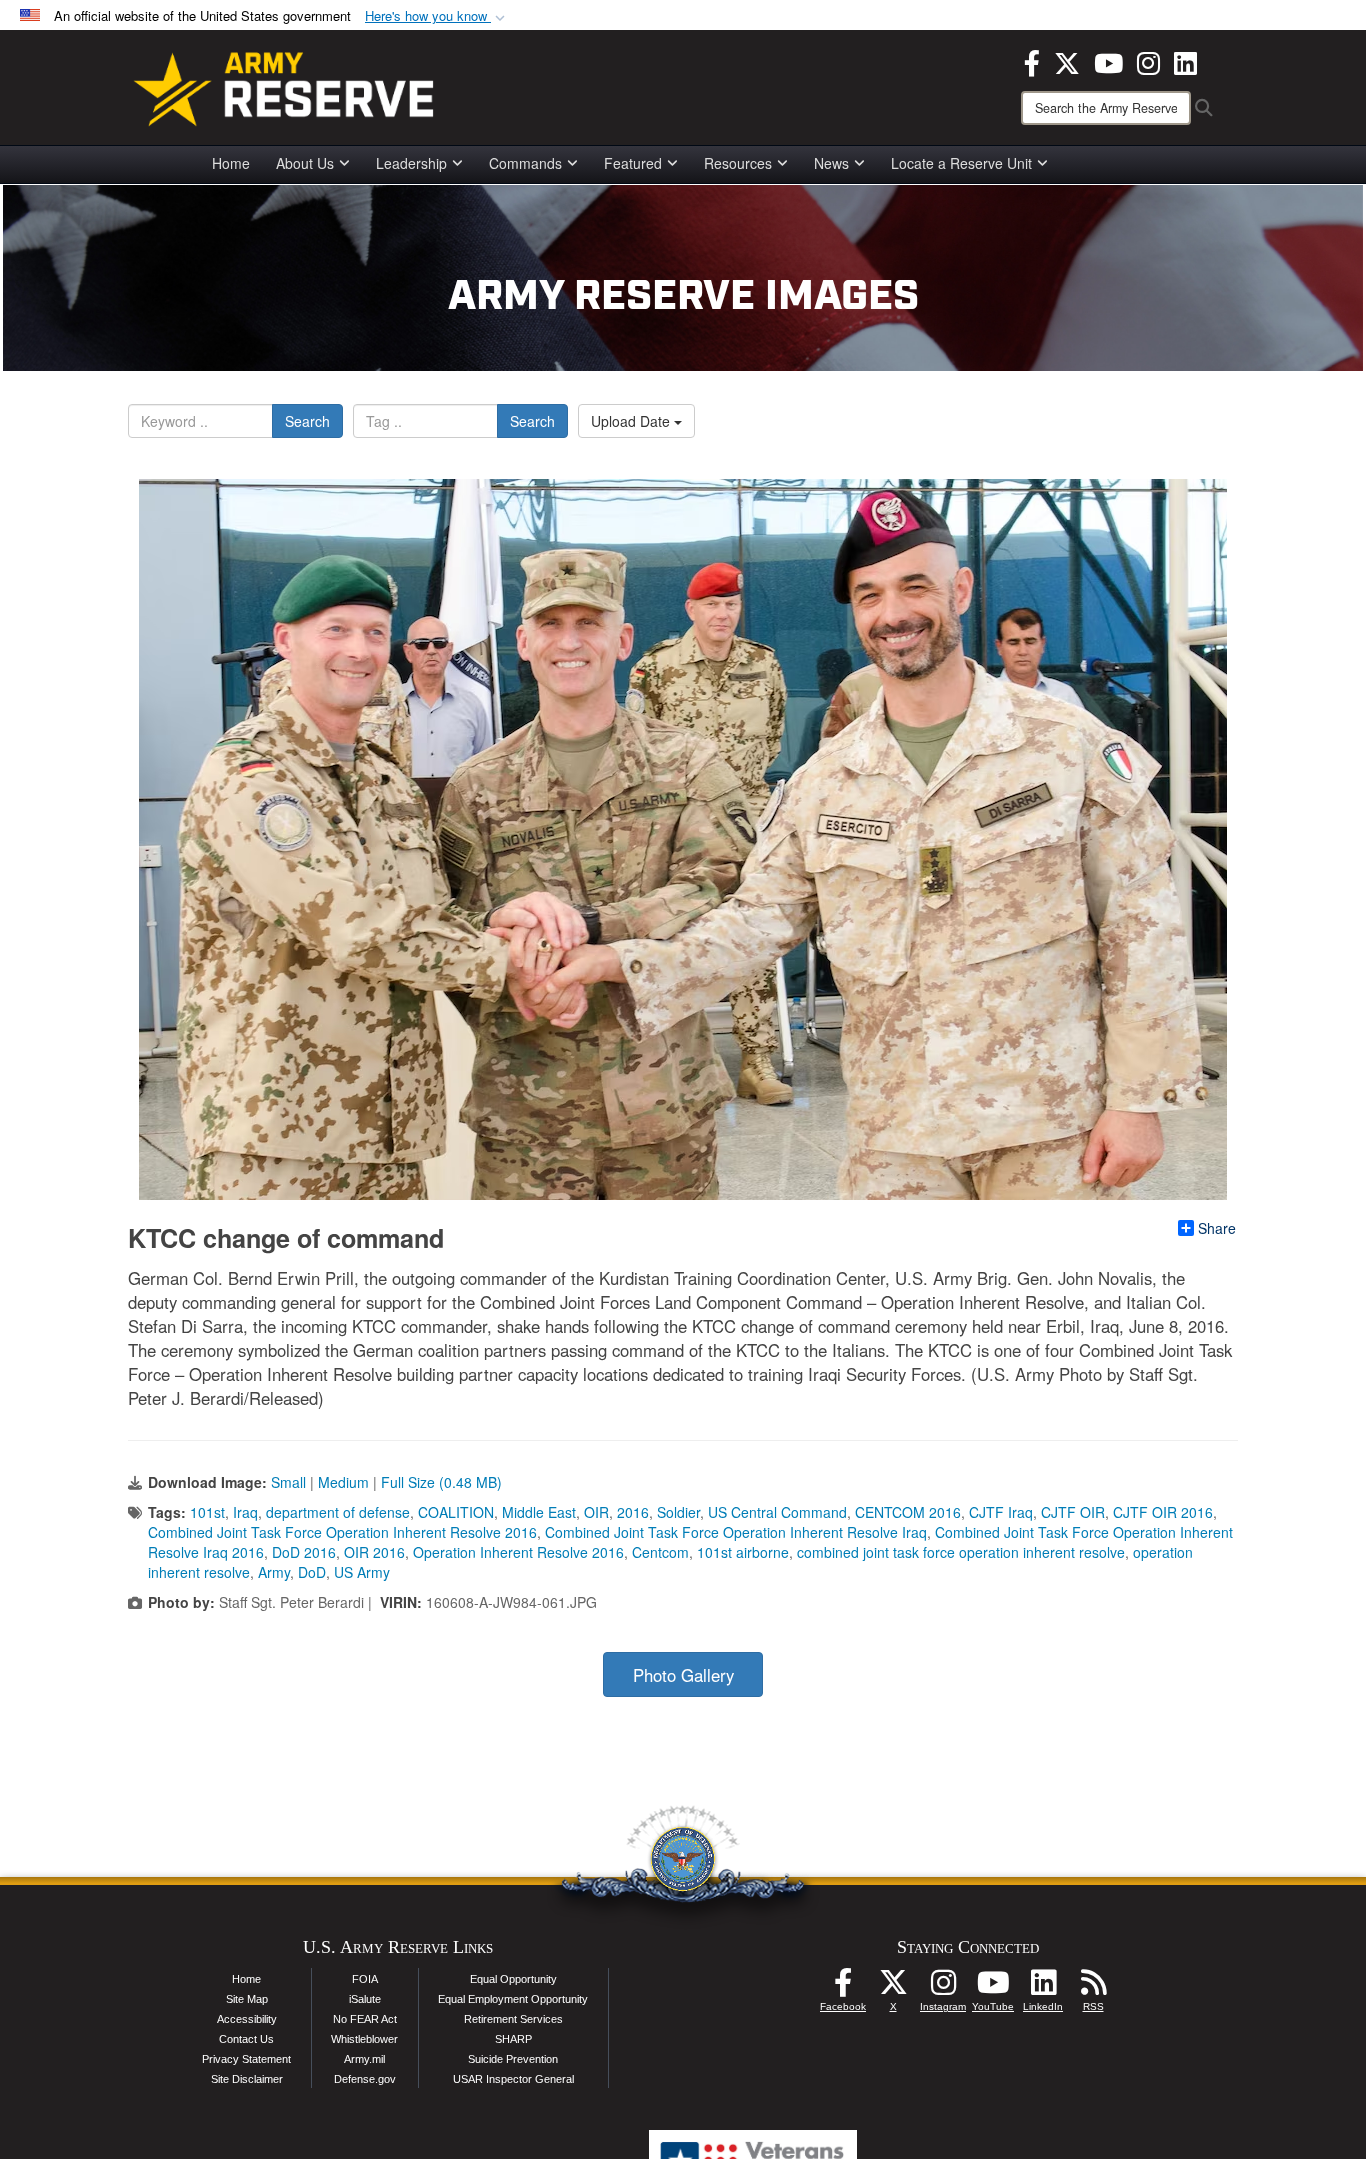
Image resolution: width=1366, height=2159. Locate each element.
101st (207, 1512)
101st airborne (743, 1552)
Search (307, 421)
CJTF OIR (1073, 1512)
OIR (596, 1512)
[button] (437, 16)
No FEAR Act (365, 2019)
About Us (305, 163)
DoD (312, 1572)
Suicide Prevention (513, 2059)
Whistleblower (364, 2039)
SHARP (513, 2039)
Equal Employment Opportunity (513, 1999)
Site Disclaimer (247, 2079)
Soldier (678, 1512)
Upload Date (632, 421)
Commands (525, 163)
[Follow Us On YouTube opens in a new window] (993, 1988)
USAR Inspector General (513, 2079)
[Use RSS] (1093, 1988)
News (831, 163)
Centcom (660, 1552)
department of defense (338, 1512)
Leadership (411, 163)
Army (274, 1572)
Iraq (245, 1512)
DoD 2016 (304, 1552)
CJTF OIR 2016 (1163, 1512)
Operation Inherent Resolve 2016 (518, 1552)
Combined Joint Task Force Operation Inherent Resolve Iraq (736, 1532)
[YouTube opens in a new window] (1108, 61)
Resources (738, 163)
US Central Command (777, 1512)
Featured (633, 163)
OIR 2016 (374, 1552)
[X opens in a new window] (1067, 61)
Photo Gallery (683, 1675)
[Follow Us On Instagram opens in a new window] (943, 1988)
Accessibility (247, 2019)
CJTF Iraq (1001, 1512)
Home (231, 163)
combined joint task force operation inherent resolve (961, 1552)
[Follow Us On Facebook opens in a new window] (843, 1988)
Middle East (539, 1512)
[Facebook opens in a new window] (1032, 61)
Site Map (247, 1999)
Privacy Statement (246, 2059)
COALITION (456, 1512)
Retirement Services (513, 2019)
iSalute (365, 1999)
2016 (633, 1512)
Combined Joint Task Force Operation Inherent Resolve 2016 (342, 1532)
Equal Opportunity (513, 1979)
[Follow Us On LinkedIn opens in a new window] (1043, 1988)
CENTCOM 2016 (908, 1512)
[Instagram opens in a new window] (1148, 61)
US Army (362, 1572)
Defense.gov (365, 2079)
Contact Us (246, 2039)
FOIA (365, 1979)
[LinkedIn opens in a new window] (1185, 61)
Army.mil (364, 2059)
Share (1217, 1228)
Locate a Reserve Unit (961, 163)
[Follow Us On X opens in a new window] (893, 1988)
